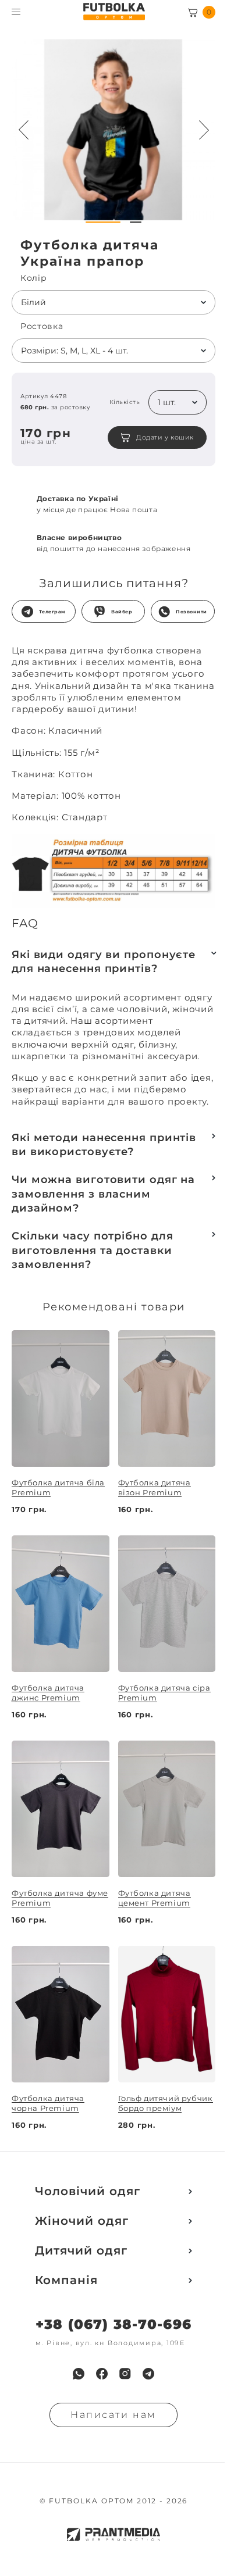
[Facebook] (102, 2374)
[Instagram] (125, 2374)
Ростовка (42, 326)
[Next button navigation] (204, 130)
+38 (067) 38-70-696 (114, 2325)
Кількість (125, 402)
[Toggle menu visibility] (16, 12)
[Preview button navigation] (23, 130)
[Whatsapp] (79, 2374)
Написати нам (114, 2415)
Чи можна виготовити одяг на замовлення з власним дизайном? (103, 1194)
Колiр (34, 278)
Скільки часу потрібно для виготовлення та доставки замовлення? (93, 1250)
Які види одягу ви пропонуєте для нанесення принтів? (104, 962)
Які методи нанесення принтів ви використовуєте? (104, 1145)
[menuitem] (79, 2374)
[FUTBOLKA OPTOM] (114, 12)
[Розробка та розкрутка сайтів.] (114, 2534)
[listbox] (114, 302)
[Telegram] (148, 2374)
